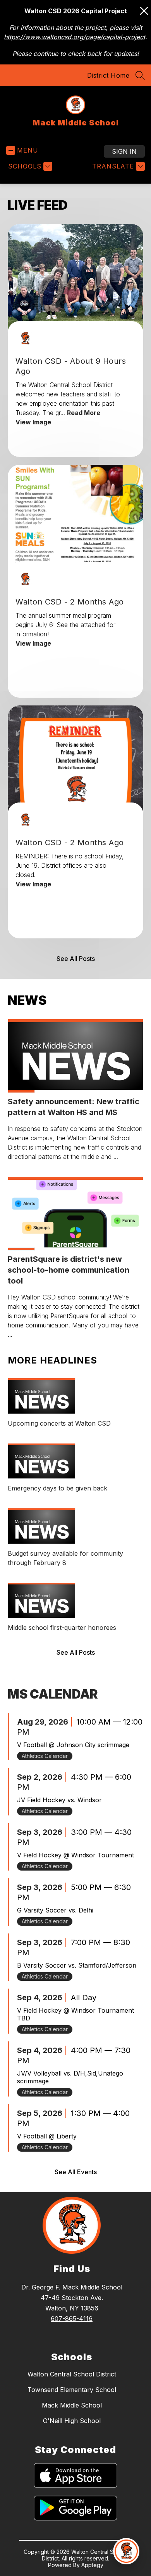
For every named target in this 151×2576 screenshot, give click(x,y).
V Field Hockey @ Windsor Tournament (75, 1855)
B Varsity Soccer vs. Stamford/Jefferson (77, 1965)
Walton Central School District (72, 2374)
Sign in (124, 151)
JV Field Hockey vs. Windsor (59, 1800)
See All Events (76, 2172)
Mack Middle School (72, 2405)
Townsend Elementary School (72, 2390)
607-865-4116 (72, 2319)
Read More (84, 413)
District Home (108, 75)
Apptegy (92, 2565)
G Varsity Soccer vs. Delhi (55, 1910)
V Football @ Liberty (47, 2136)
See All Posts (76, 959)
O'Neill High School (72, 2421)
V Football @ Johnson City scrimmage (73, 1745)
